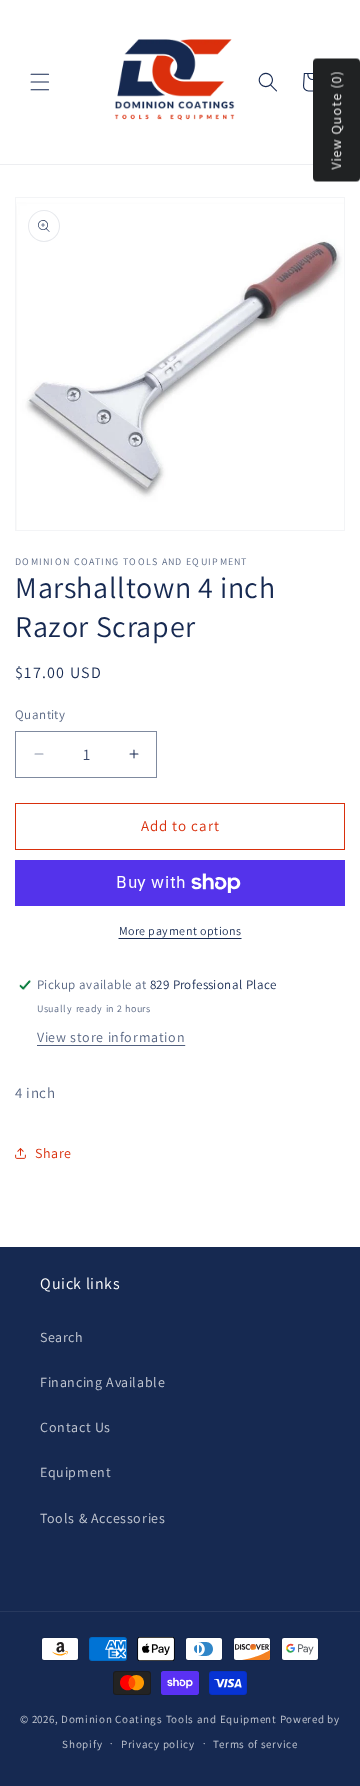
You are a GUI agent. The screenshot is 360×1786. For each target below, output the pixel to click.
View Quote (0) (336, 120)
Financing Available (102, 1382)
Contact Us (75, 1427)
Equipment (75, 1472)
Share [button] (53, 1153)
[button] (40, 82)
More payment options (180, 930)
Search (62, 1337)
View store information (111, 1037)
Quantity (40, 714)
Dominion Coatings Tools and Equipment (169, 1719)
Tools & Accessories (102, 1518)
